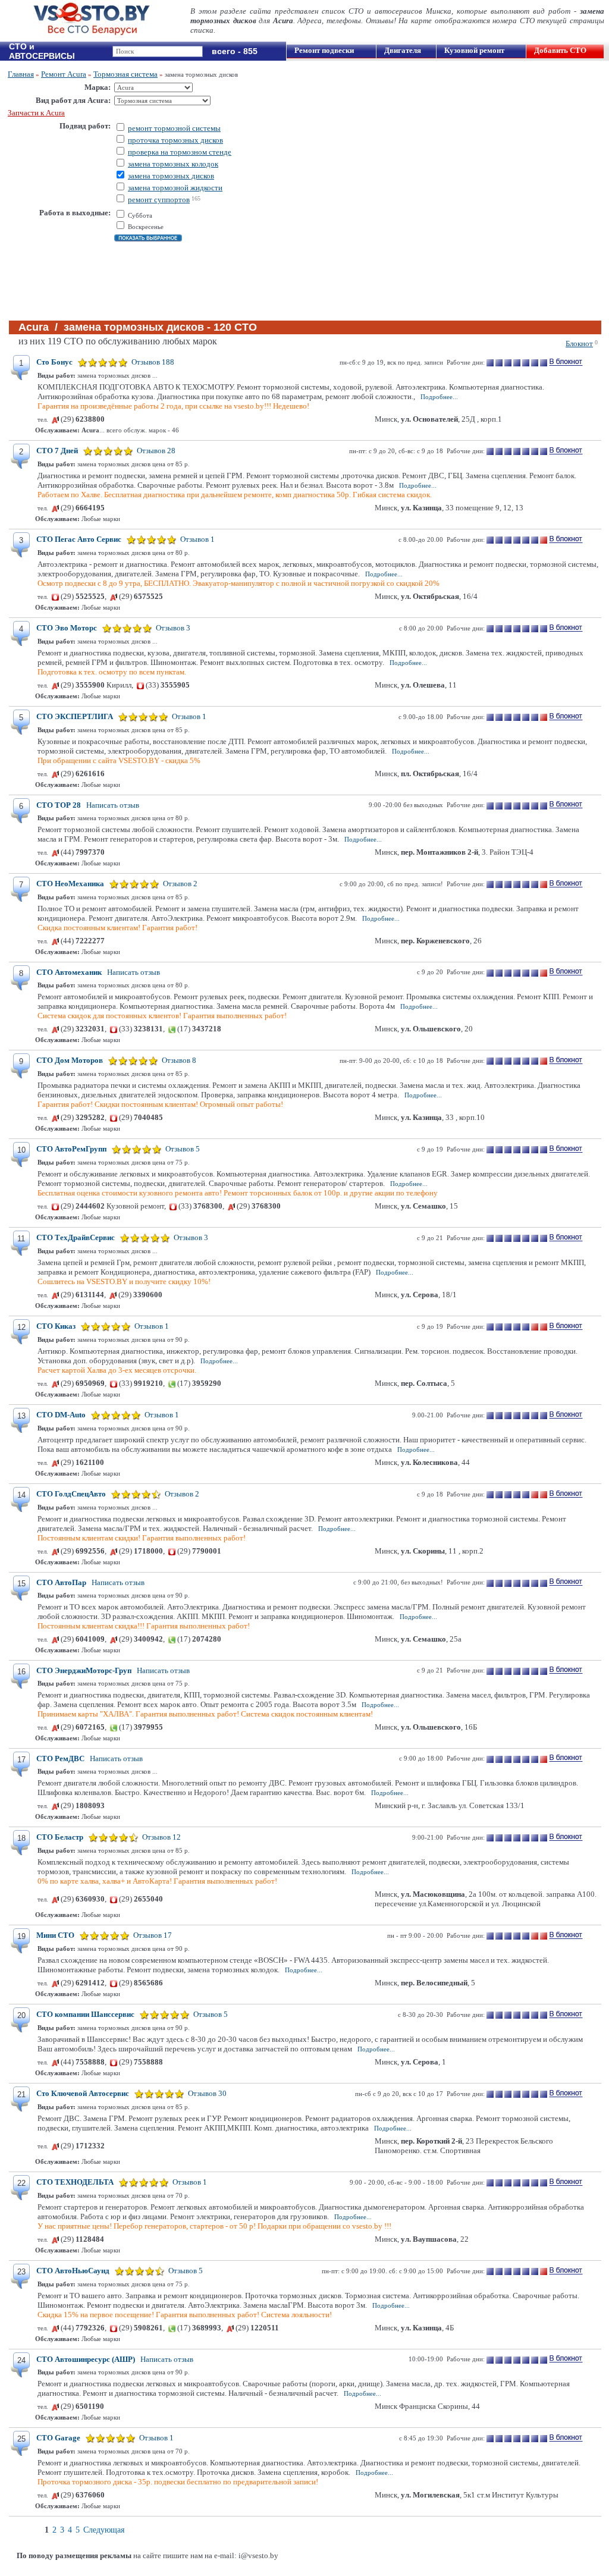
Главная (21, 74)
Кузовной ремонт (474, 50)
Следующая (104, 2530)
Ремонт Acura (64, 74)
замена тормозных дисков (171, 176)
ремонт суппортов (159, 200)
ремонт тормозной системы (174, 128)
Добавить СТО (560, 50)
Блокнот (579, 343)
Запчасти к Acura (36, 113)
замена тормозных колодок (173, 164)
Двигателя (403, 50)
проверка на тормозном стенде (180, 152)
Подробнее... (439, 397)
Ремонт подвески (324, 50)
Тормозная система (125, 74)
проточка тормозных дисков (175, 140)
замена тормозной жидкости (175, 188)
